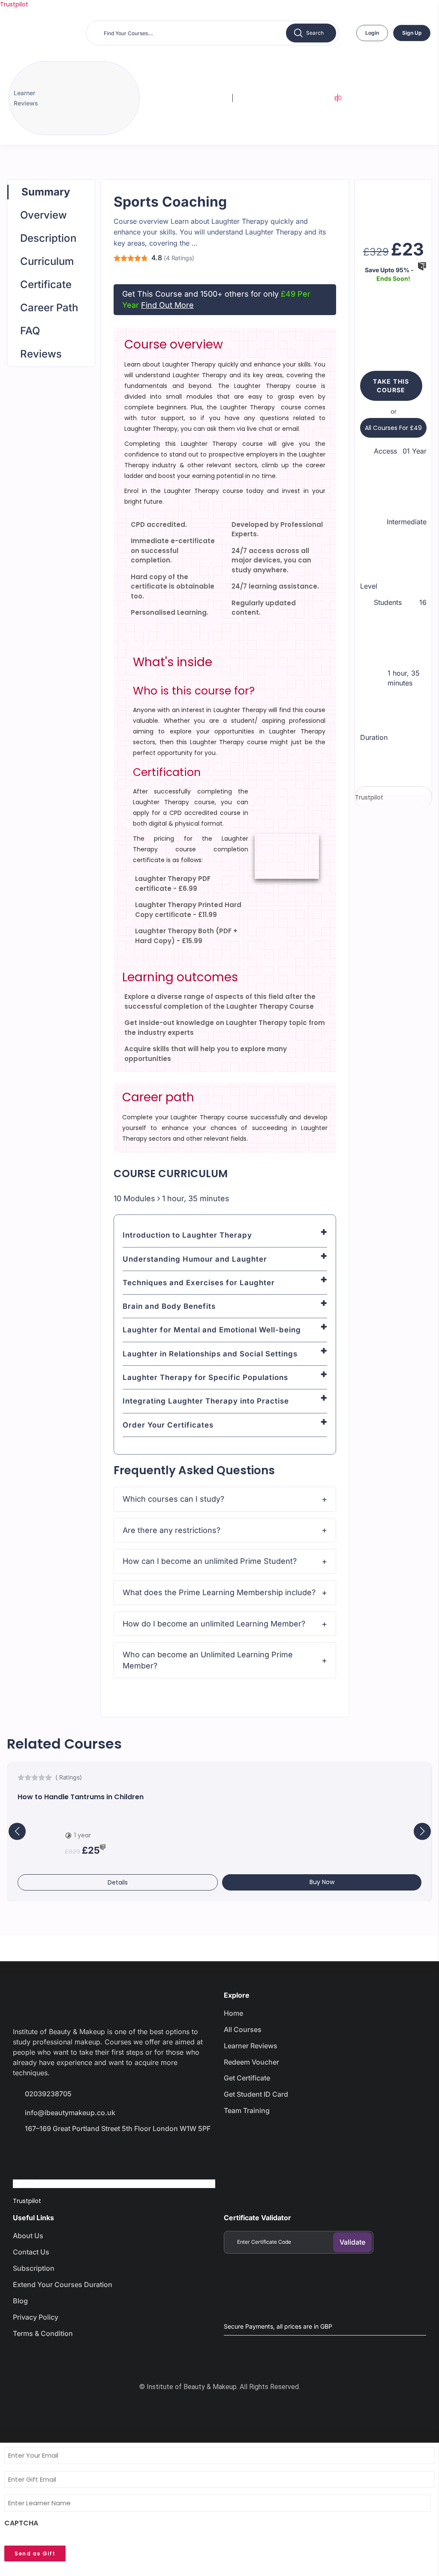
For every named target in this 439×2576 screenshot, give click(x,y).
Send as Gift (35, 2553)
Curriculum (47, 261)
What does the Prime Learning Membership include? (219, 1592)
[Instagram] (84, 2152)
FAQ (30, 331)
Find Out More (167, 305)
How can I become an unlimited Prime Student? (210, 1561)
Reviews (41, 354)
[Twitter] (54, 2152)
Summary (46, 192)
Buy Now (322, 1882)
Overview (44, 215)
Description (48, 238)
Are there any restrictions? (171, 1530)
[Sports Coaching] (393, 203)
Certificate (46, 284)
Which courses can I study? (173, 1499)
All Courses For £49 (393, 428)
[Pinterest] (115, 2152)
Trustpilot (14, 4)
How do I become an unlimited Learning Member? (214, 1624)
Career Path (49, 308)
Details (118, 1882)
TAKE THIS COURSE (391, 386)
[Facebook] (24, 2152)
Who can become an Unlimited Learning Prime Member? (208, 1660)
